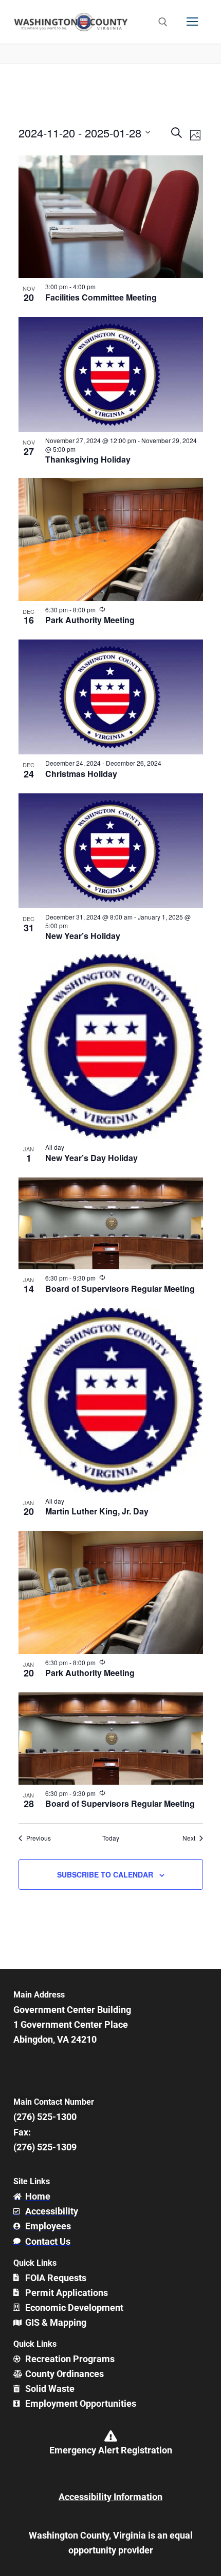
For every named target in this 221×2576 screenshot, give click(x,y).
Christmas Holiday (81, 774)
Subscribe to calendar (105, 1874)
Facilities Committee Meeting (101, 297)
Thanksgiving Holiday (88, 459)
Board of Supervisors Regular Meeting (120, 1289)
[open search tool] (163, 22)
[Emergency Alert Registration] (110, 2436)
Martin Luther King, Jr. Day (97, 1511)
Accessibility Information (110, 2497)
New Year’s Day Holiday (91, 1158)
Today (111, 1838)
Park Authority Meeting (90, 620)
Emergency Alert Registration (111, 2450)
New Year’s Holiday (83, 936)
